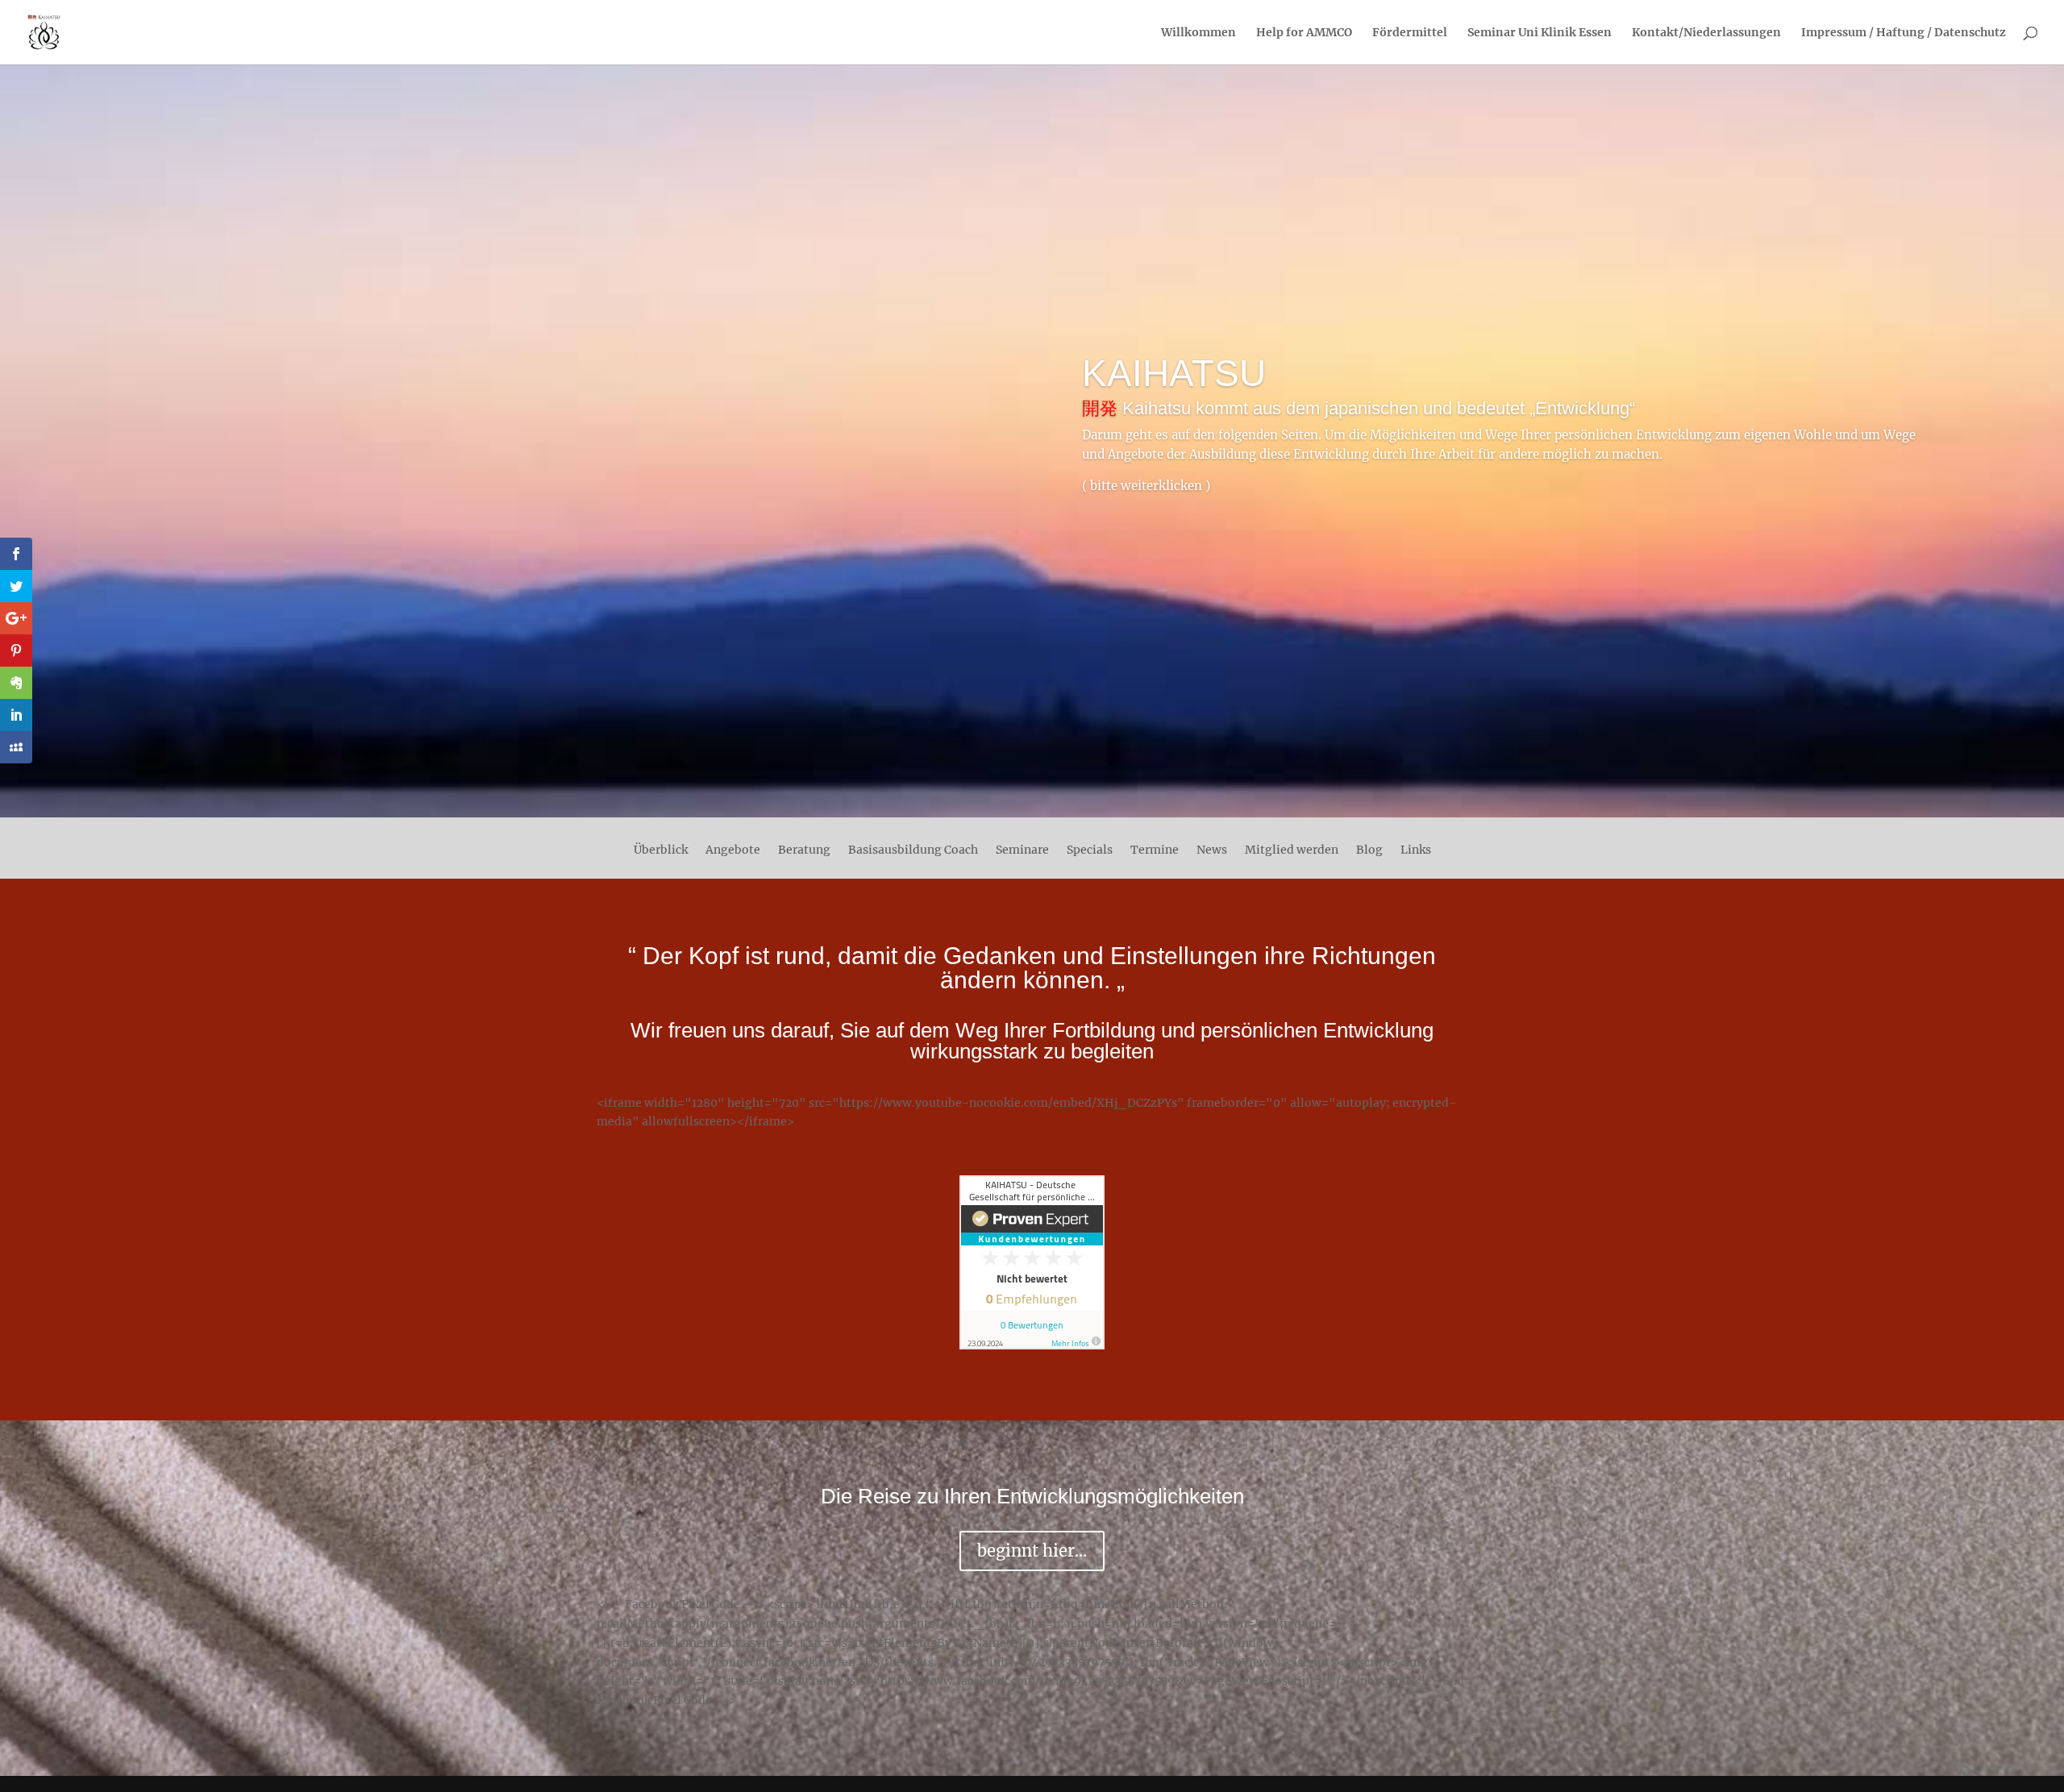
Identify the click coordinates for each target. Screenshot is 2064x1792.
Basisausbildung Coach (913, 850)
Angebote (733, 850)
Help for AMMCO (1304, 33)
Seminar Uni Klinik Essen (1540, 33)
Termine (1155, 850)
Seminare (1022, 850)
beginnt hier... (1032, 1551)
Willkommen (1198, 33)
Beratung (804, 850)
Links (1416, 850)
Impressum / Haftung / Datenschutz (1904, 33)
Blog (1369, 850)
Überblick (661, 850)
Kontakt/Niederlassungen (1706, 33)
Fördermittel (1410, 33)
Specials (1090, 850)
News (1212, 850)
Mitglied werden (1292, 850)
